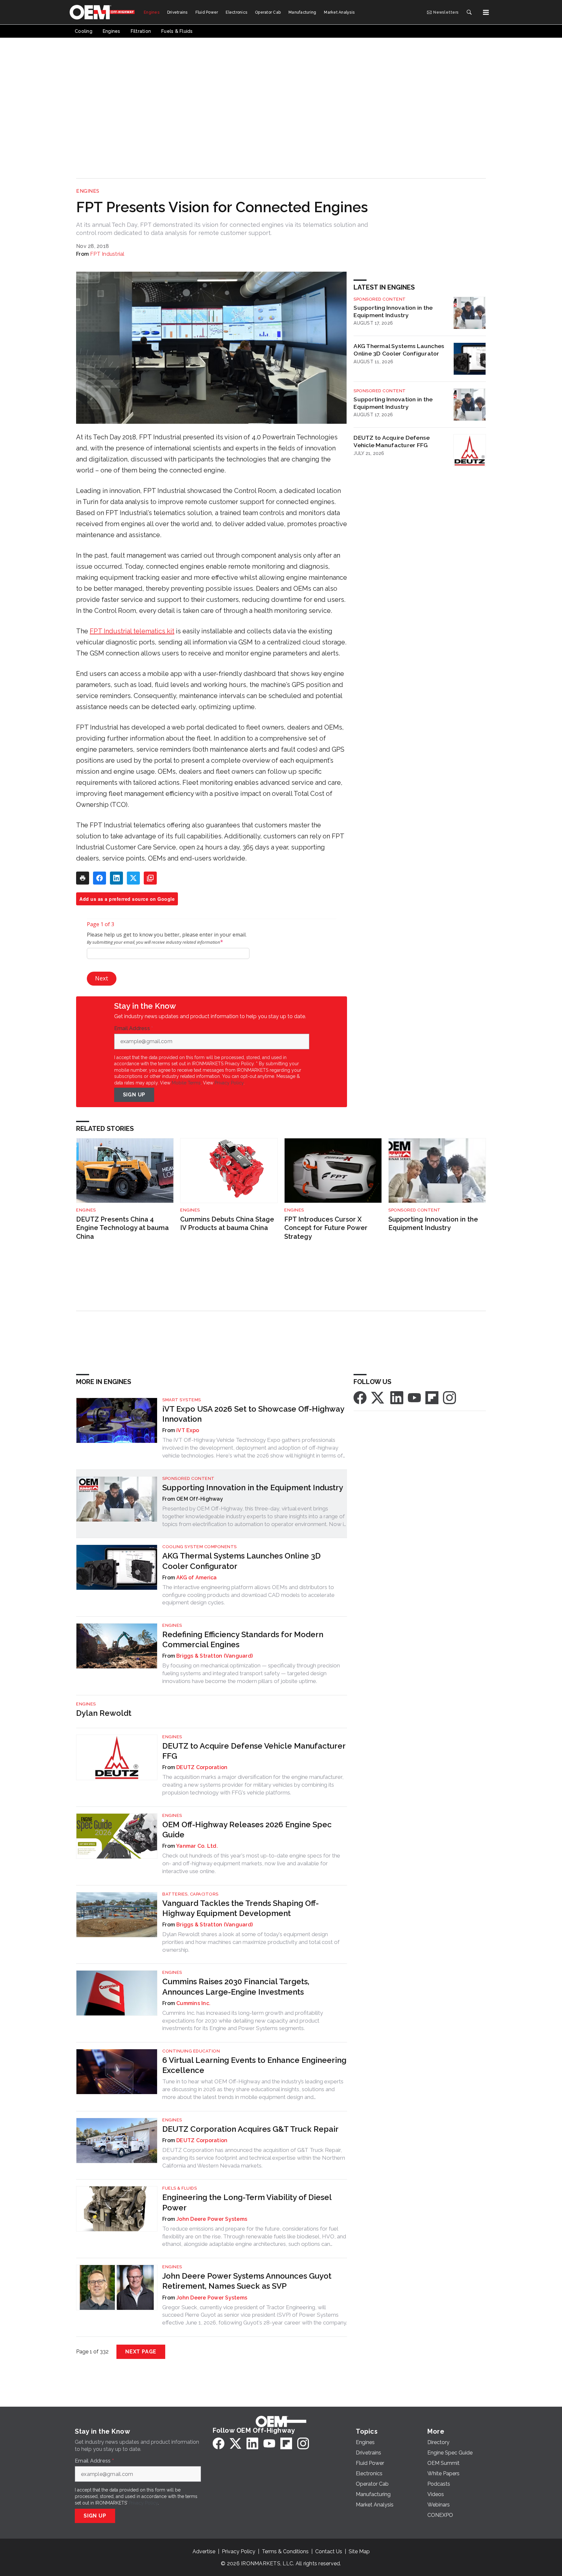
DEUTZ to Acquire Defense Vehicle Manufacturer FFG (392, 441)
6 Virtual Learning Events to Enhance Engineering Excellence (254, 2065)
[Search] (469, 12)
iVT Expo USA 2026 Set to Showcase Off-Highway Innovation (253, 1414)
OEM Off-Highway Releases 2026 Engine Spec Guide (247, 1830)
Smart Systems (182, 1400)
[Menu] (486, 12)
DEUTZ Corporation (202, 1767)
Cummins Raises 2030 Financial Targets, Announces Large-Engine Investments (236, 1987)
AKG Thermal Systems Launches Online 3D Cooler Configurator (399, 350)
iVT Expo (188, 1430)
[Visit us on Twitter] (378, 1397)
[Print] (83, 878)
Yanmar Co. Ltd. (197, 1846)
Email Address (134, 1029)
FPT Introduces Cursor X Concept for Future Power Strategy (326, 1228)
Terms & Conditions (285, 2551)
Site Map (359, 2551)
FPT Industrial (107, 254)
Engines (88, 191)
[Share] (100, 878)
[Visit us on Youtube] (414, 1397)
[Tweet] (133, 878)
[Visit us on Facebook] (360, 1397)
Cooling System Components (200, 1547)
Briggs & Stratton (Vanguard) (214, 1656)
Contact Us (329, 2551)
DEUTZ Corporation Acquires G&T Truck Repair (250, 2129)
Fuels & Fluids (180, 2188)
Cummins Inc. (193, 2003)
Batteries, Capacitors (190, 1894)
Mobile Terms (186, 1083)
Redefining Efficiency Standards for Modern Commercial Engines (243, 1639)
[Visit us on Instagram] (449, 1397)
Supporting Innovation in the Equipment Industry (393, 311)
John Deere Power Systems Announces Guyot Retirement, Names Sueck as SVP (247, 2281)
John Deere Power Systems (212, 2219)
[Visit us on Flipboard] (432, 1397)
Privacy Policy (229, 1083)
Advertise (204, 2551)
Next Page (141, 2352)
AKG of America (197, 1578)
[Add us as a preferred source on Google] (150, 878)
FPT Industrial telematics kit (132, 631)
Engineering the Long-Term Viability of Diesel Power (247, 2202)
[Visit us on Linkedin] (397, 1397)
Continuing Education (191, 2051)
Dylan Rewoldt (104, 1713)
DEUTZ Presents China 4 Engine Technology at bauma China (122, 1228)
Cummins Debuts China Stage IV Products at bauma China (227, 1224)
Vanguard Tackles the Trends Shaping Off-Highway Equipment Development (241, 1908)
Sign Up (134, 1095)
